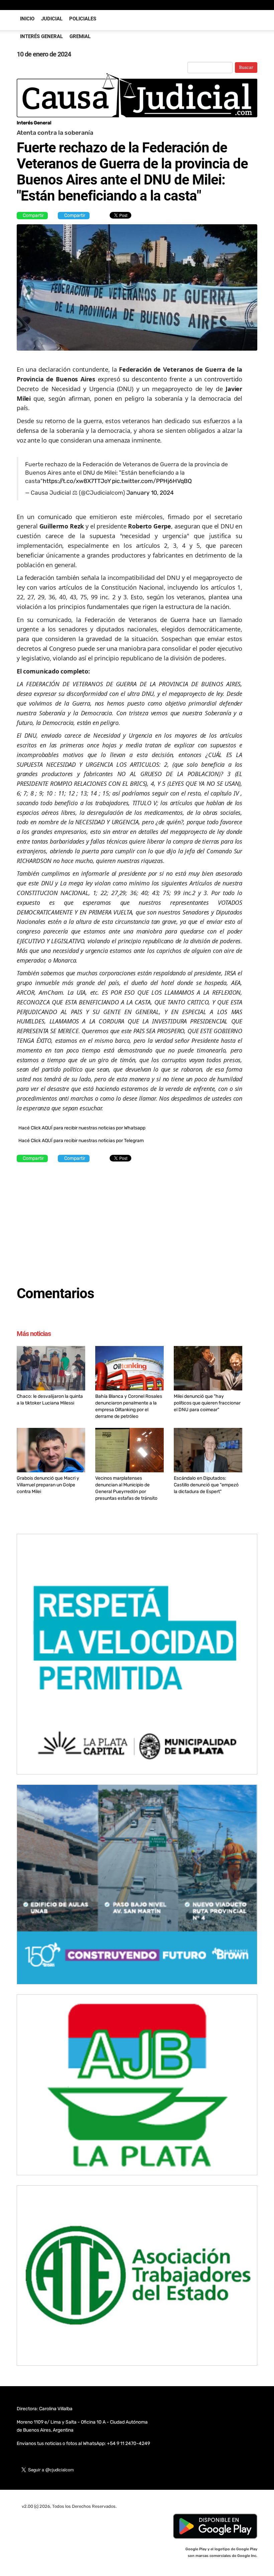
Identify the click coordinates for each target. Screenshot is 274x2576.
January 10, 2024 (150, 493)
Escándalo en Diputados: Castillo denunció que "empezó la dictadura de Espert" (206, 1485)
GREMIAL (80, 36)
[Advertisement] (129, 1221)
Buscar (246, 68)
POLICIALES (83, 19)
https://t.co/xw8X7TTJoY (77, 481)
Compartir (33, 215)
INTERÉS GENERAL (41, 36)
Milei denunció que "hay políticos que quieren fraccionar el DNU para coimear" (207, 1403)
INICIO (27, 19)
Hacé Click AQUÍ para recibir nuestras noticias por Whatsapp (82, 1128)
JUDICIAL (52, 19)
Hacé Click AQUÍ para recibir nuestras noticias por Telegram (81, 1141)
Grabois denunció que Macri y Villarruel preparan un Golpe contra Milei (48, 1485)
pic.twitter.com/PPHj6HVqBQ (152, 481)
